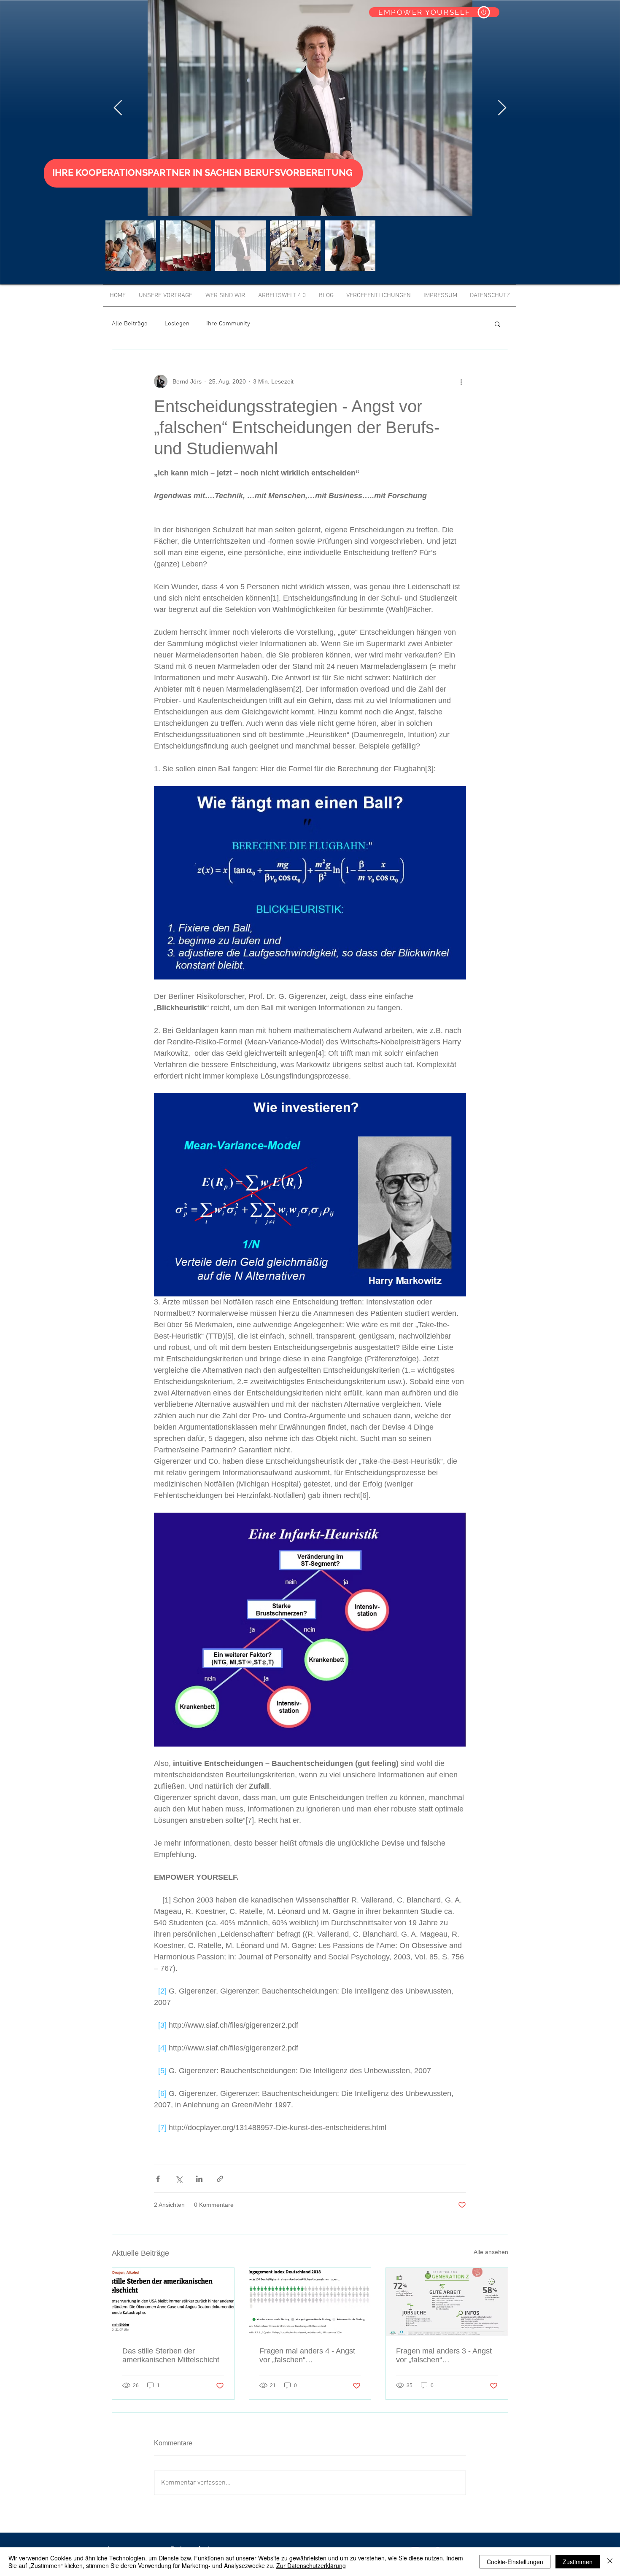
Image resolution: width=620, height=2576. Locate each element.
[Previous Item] (118, 108)
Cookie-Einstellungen (515, 2562)
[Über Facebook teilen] (158, 2179)
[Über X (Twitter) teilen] (179, 2179)
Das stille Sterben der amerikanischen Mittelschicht (171, 2355)
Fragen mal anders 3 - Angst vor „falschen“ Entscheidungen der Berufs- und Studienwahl (444, 2356)
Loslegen (177, 324)
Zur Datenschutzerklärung (311, 2565)
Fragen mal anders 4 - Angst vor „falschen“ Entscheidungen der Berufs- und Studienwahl (307, 2356)
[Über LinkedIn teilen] (199, 2179)
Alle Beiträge (130, 324)
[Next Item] (502, 108)
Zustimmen (578, 2562)
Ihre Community (228, 324)
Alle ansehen (491, 2252)
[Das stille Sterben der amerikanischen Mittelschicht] (173, 2302)
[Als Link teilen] (220, 2179)
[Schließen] (610, 2562)
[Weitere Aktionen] (461, 381)
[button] (497, 324)
